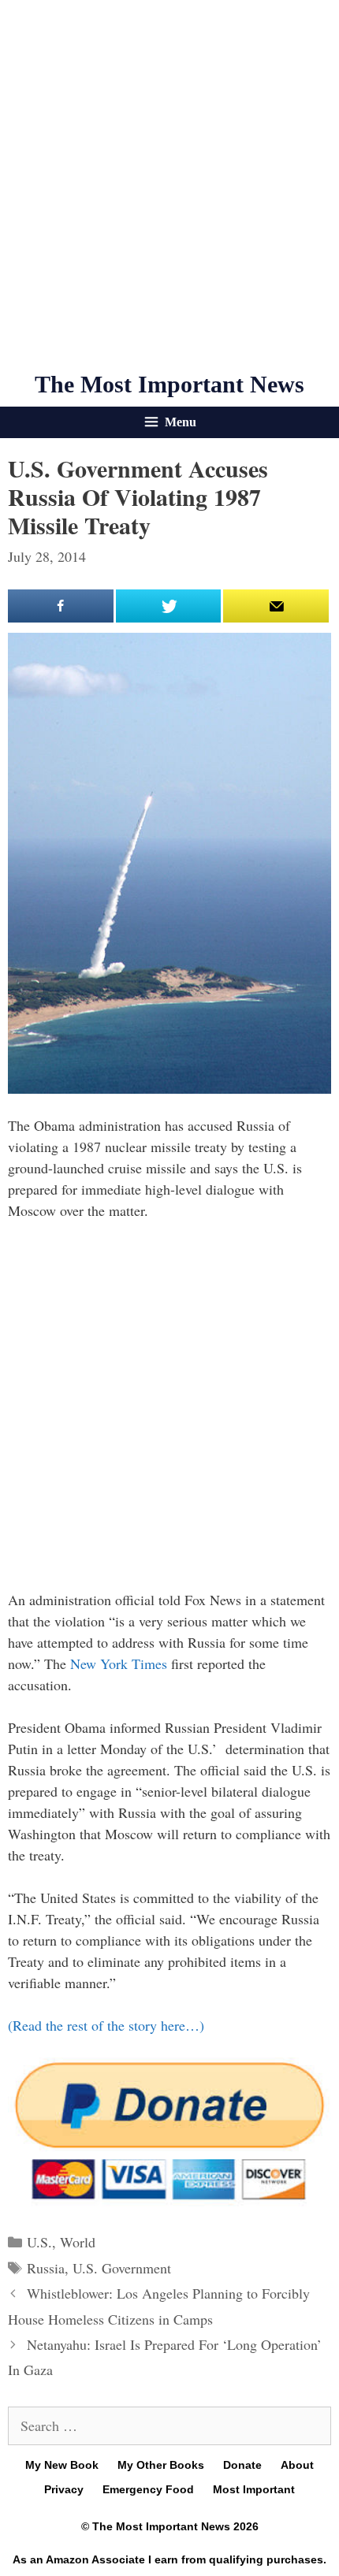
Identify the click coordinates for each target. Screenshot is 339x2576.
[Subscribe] (276, 606)
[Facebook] (61, 606)
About (297, 2465)
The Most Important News (169, 384)
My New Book (62, 2465)
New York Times (121, 1663)
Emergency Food (148, 2489)
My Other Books (161, 2465)
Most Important (254, 2489)
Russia (46, 2268)
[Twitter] (169, 606)
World (78, 2242)
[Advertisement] (169, 185)
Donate (242, 2465)
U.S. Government (122, 2268)
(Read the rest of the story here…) (106, 2025)
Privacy (64, 2489)
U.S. (39, 2242)
